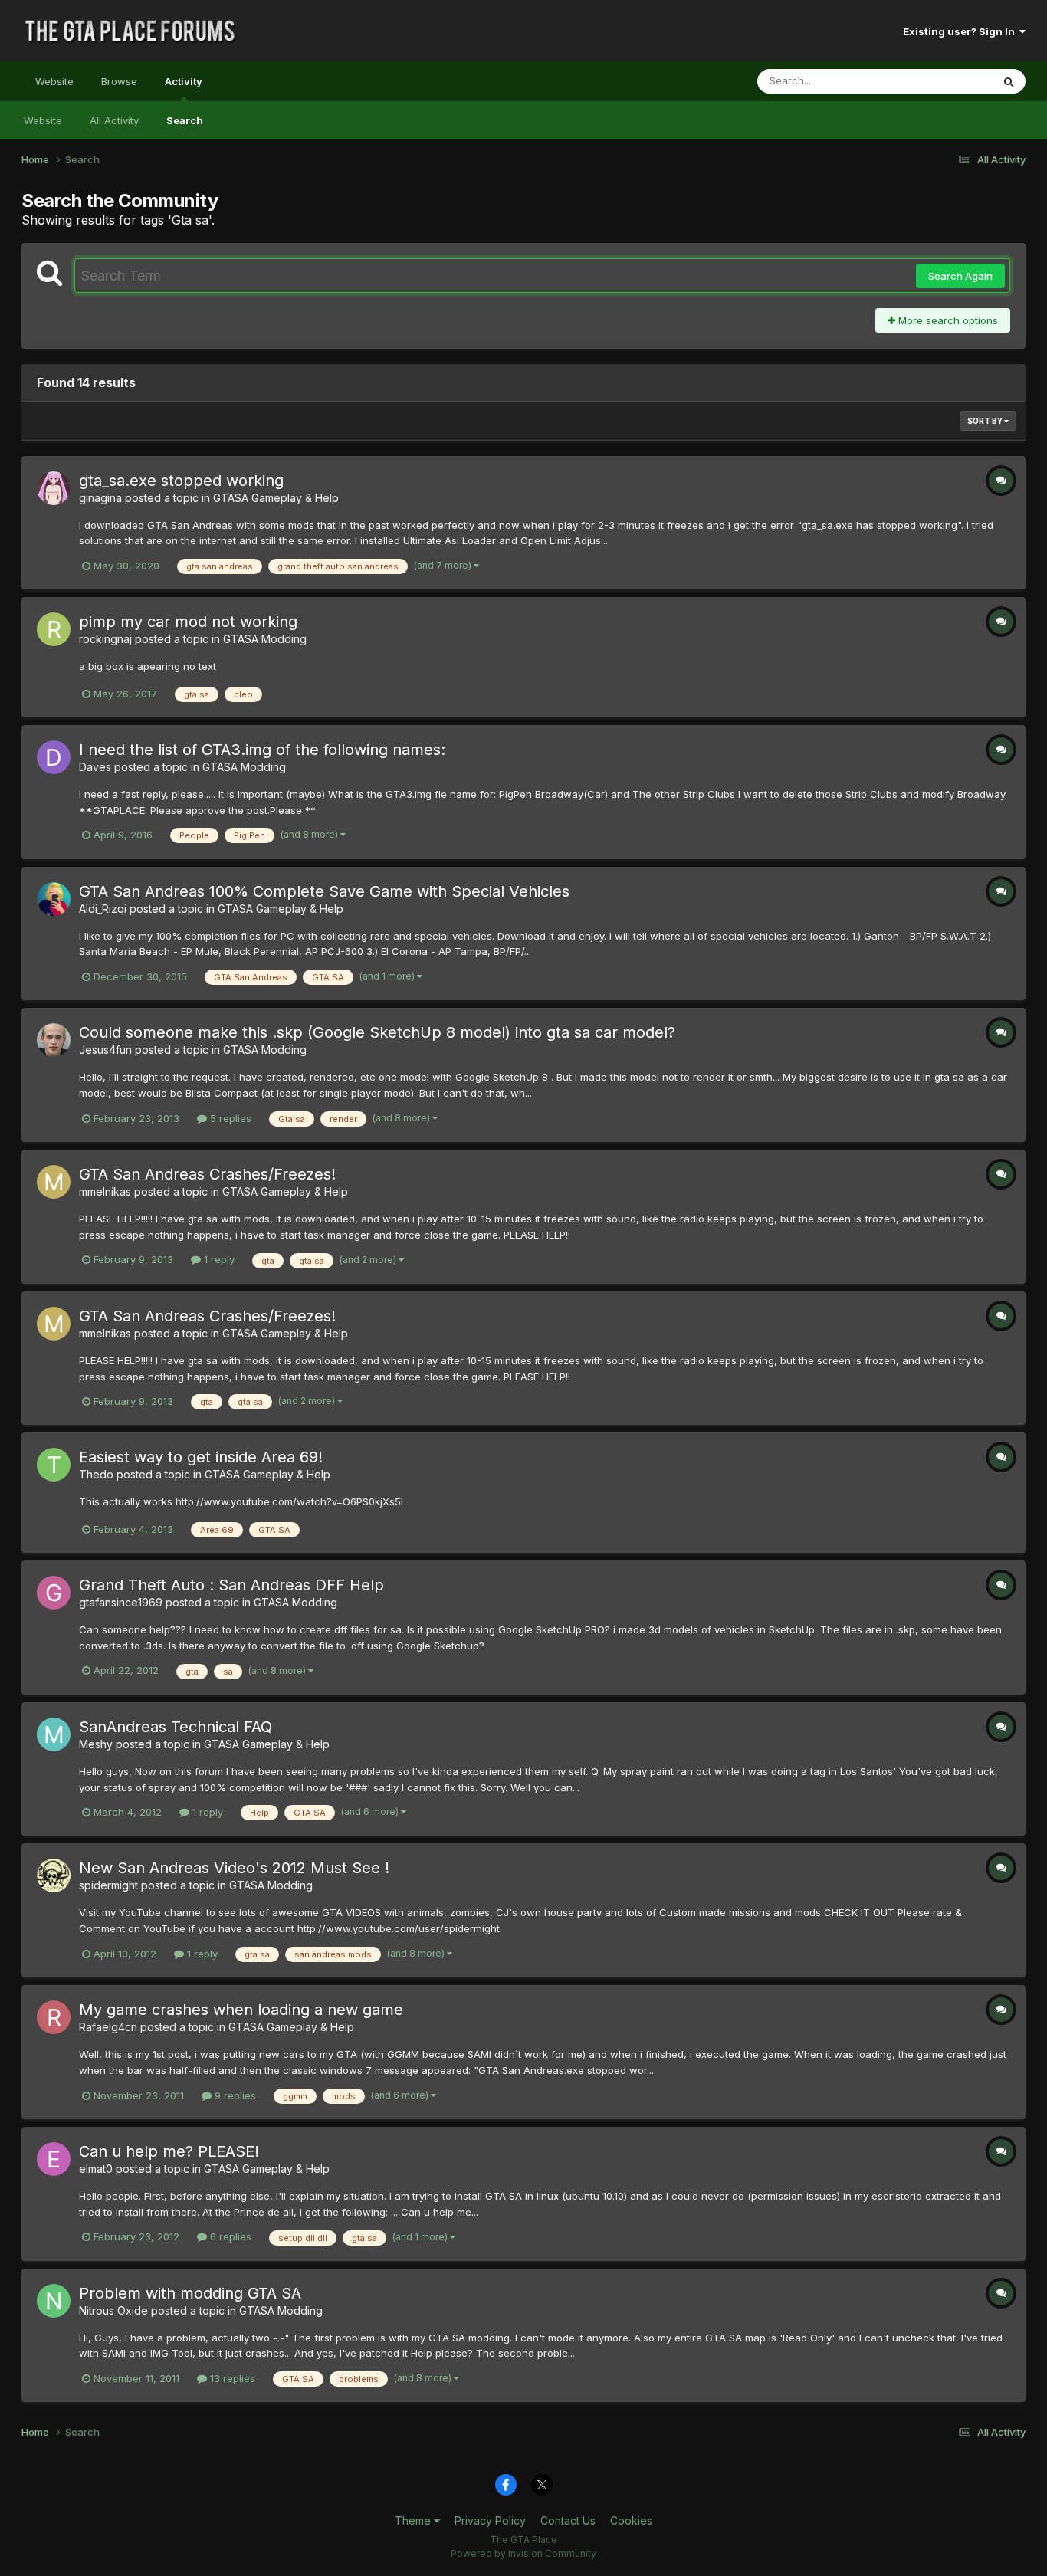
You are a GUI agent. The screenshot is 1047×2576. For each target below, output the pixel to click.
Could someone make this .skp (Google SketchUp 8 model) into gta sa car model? (377, 1032)
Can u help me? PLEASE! (169, 2151)
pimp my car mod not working (188, 622)
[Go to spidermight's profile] (54, 1875)
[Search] (1009, 81)
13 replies (231, 2378)
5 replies (229, 1118)
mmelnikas (105, 1191)
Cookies (631, 2520)
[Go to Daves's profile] (54, 757)
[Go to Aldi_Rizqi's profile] (54, 899)
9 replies (234, 2095)
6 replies (229, 2236)
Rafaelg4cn (108, 2027)
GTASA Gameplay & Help (276, 498)
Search (185, 120)
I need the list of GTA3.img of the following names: (262, 750)
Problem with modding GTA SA (190, 2293)
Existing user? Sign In (961, 31)
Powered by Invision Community (523, 2553)
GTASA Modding (265, 639)
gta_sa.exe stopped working (181, 481)
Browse (119, 81)
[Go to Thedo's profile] (54, 1465)
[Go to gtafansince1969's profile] (54, 1593)
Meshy (96, 1744)
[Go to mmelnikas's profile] (54, 1182)
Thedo (96, 1474)
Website (54, 81)
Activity (184, 81)
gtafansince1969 (121, 1602)
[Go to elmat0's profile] (54, 2159)
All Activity (114, 120)
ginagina (100, 498)
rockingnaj (105, 639)
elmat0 (96, 2169)
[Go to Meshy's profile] (54, 1734)
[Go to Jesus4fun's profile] (54, 1040)
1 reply (218, 1259)
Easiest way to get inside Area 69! (201, 1457)
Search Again (960, 276)
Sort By (986, 421)
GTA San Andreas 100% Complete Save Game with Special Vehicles (324, 891)
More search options (947, 320)
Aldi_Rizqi (103, 909)
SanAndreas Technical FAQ (176, 1727)
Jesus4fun (105, 1050)
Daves (95, 767)
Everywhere (944, 81)
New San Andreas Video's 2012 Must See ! (234, 1868)
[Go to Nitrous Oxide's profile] (54, 2301)
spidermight (108, 1885)
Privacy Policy (490, 2520)
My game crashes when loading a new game (241, 2010)
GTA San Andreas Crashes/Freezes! (207, 1174)
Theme (414, 2520)
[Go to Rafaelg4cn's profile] (54, 2017)
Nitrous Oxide (113, 2310)
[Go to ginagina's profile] (54, 488)
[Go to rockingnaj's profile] (54, 629)
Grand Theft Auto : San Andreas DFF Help (231, 1585)
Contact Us (568, 2520)
